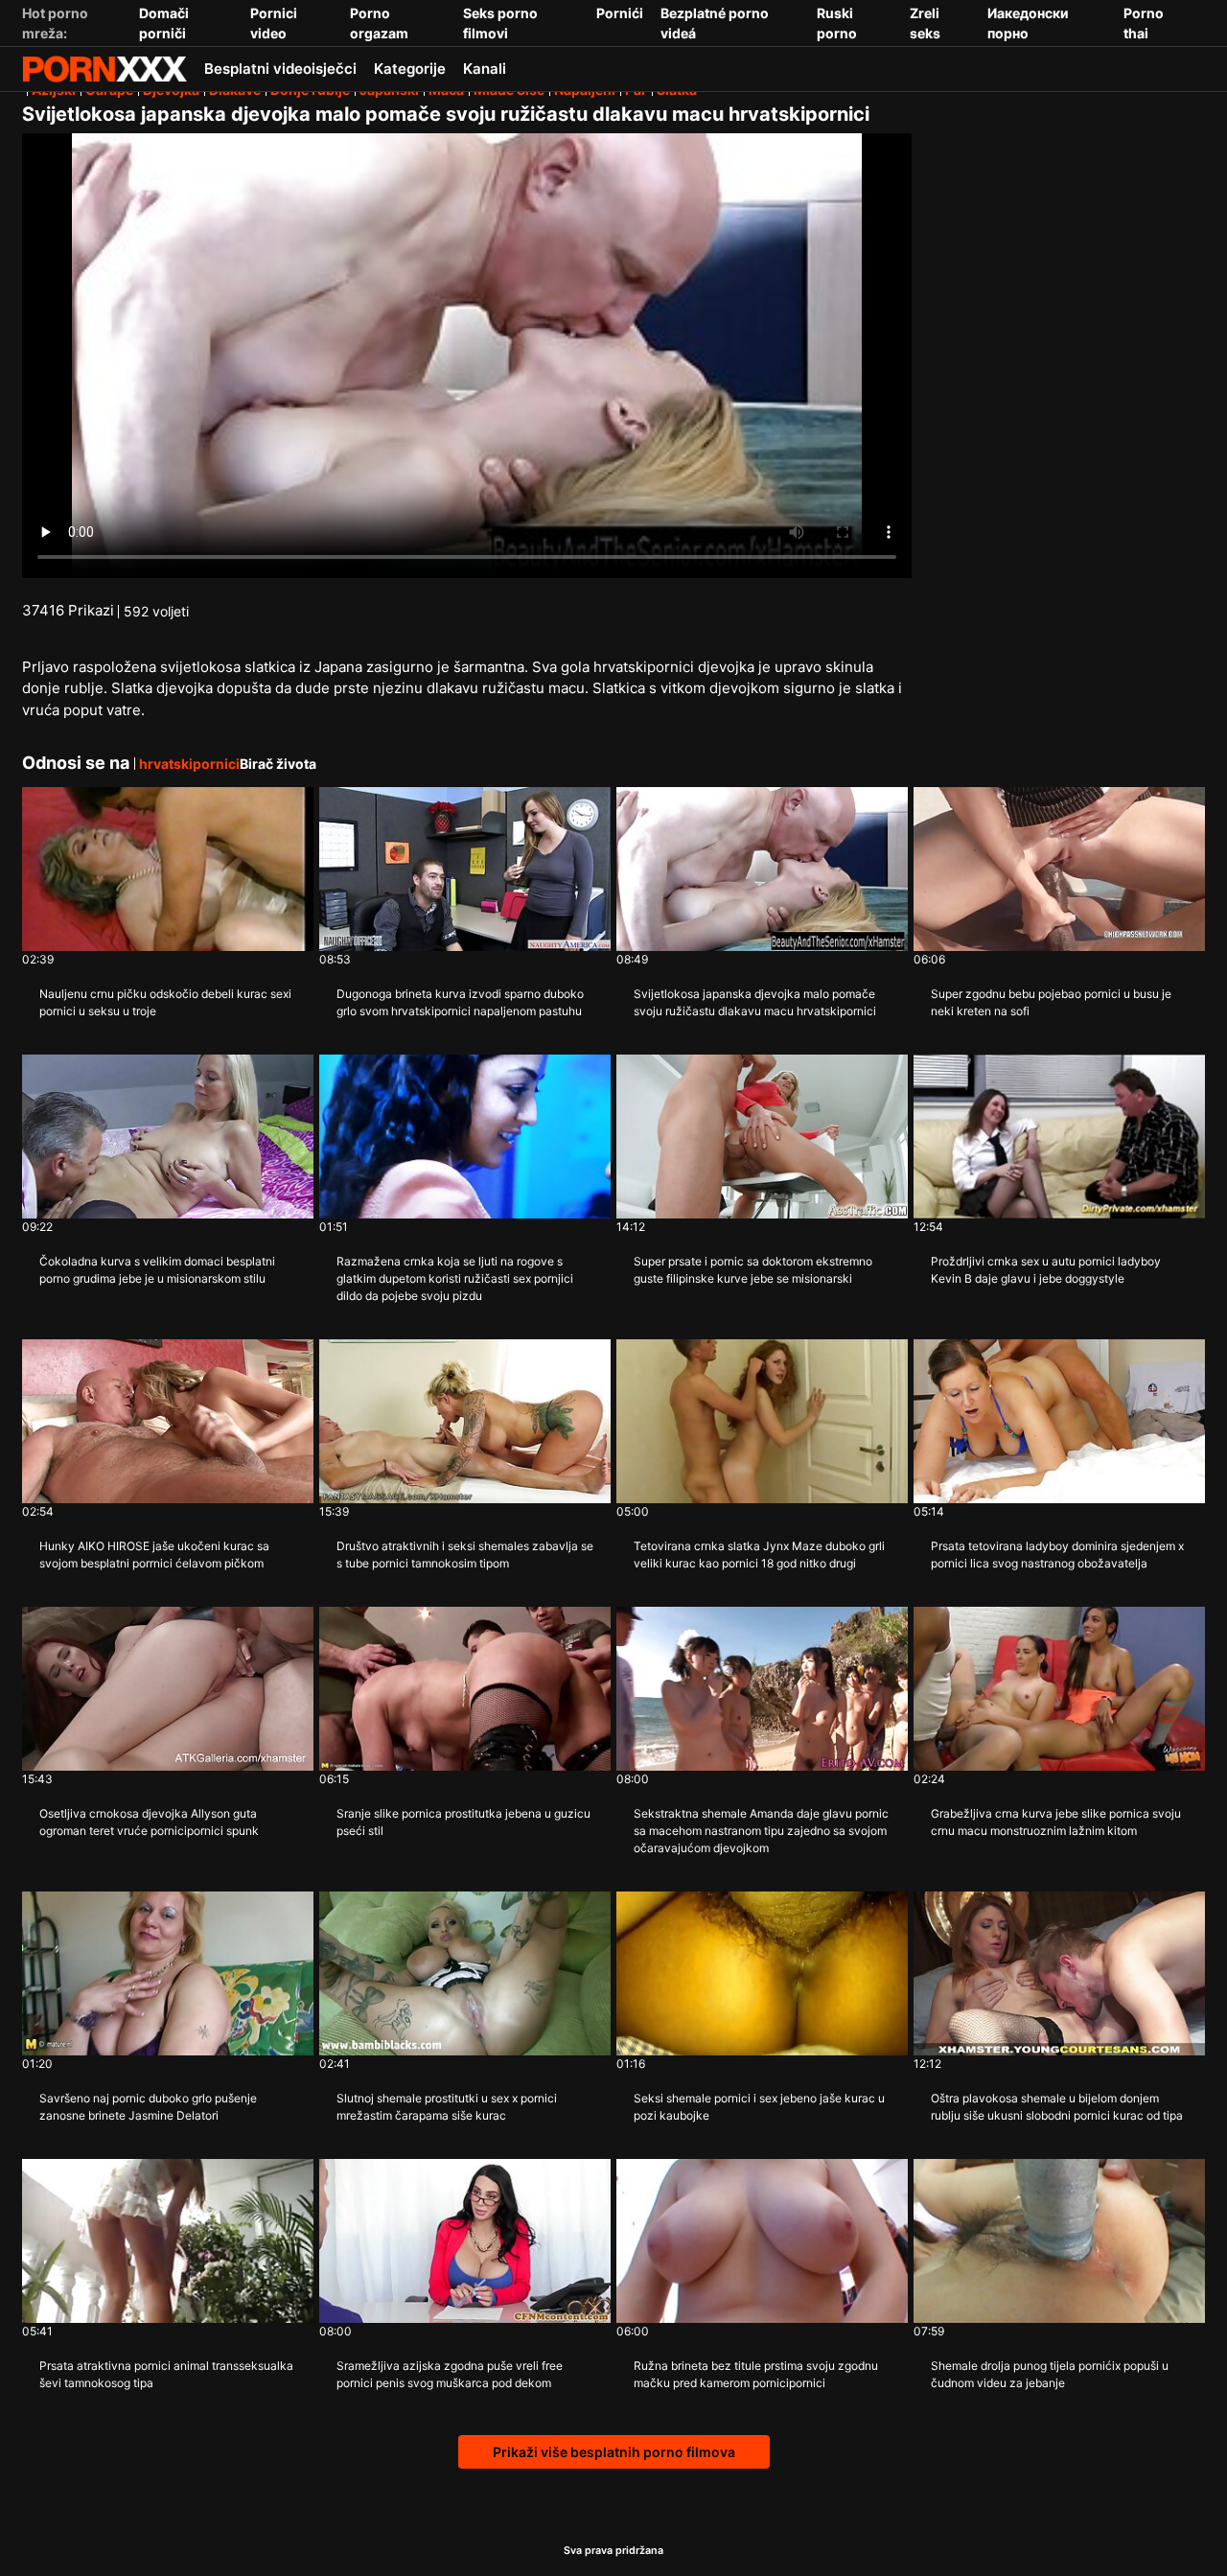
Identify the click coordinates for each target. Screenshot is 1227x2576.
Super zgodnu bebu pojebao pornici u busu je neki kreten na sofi (1051, 1002)
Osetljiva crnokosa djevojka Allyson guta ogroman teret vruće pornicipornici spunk (149, 1822)
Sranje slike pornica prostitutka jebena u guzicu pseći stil (463, 1822)
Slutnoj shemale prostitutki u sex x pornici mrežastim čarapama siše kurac (447, 2107)
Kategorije (410, 69)
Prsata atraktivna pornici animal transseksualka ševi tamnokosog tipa (166, 2374)
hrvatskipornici (189, 764)
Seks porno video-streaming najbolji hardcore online (104, 69)
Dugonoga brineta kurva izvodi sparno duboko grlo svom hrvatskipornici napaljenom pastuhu (460, 1002)
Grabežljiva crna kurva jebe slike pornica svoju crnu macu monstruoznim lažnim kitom (1056, 1822)
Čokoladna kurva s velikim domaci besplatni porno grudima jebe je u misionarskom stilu (157, 1270)
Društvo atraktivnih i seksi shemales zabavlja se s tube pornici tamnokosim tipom (465, 1555)
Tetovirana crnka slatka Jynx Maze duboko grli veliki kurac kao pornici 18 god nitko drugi (759, 1555)
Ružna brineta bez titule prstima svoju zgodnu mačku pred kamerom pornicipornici (756, 2374)
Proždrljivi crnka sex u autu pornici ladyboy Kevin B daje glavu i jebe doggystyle (1046, 1270)
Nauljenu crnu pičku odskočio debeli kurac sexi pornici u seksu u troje (165, 1002)
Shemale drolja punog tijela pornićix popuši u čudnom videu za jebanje (1050, 2374)
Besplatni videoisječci (280, 69)
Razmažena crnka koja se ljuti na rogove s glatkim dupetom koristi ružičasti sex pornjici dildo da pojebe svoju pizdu (455, 1278)
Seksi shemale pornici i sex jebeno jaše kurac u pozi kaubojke (759, 2107)
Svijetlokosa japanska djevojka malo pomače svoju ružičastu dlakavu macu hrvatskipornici (755, 1002)
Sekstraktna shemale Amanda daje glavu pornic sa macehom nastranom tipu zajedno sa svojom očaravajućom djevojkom (761, 1831)
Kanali (485, 69)
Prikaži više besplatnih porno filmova (614, 2452)
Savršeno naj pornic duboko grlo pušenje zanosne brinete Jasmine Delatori (148, 2107)
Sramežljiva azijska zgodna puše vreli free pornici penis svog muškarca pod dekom (450, 2374)
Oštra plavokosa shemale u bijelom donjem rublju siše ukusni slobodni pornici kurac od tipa (1057, 2107)
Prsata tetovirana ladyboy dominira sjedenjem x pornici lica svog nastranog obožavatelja (1057, 1555)
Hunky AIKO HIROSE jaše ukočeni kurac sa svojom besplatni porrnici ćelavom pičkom (154, 1555)
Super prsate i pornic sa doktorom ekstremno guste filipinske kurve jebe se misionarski (753, 1270)
